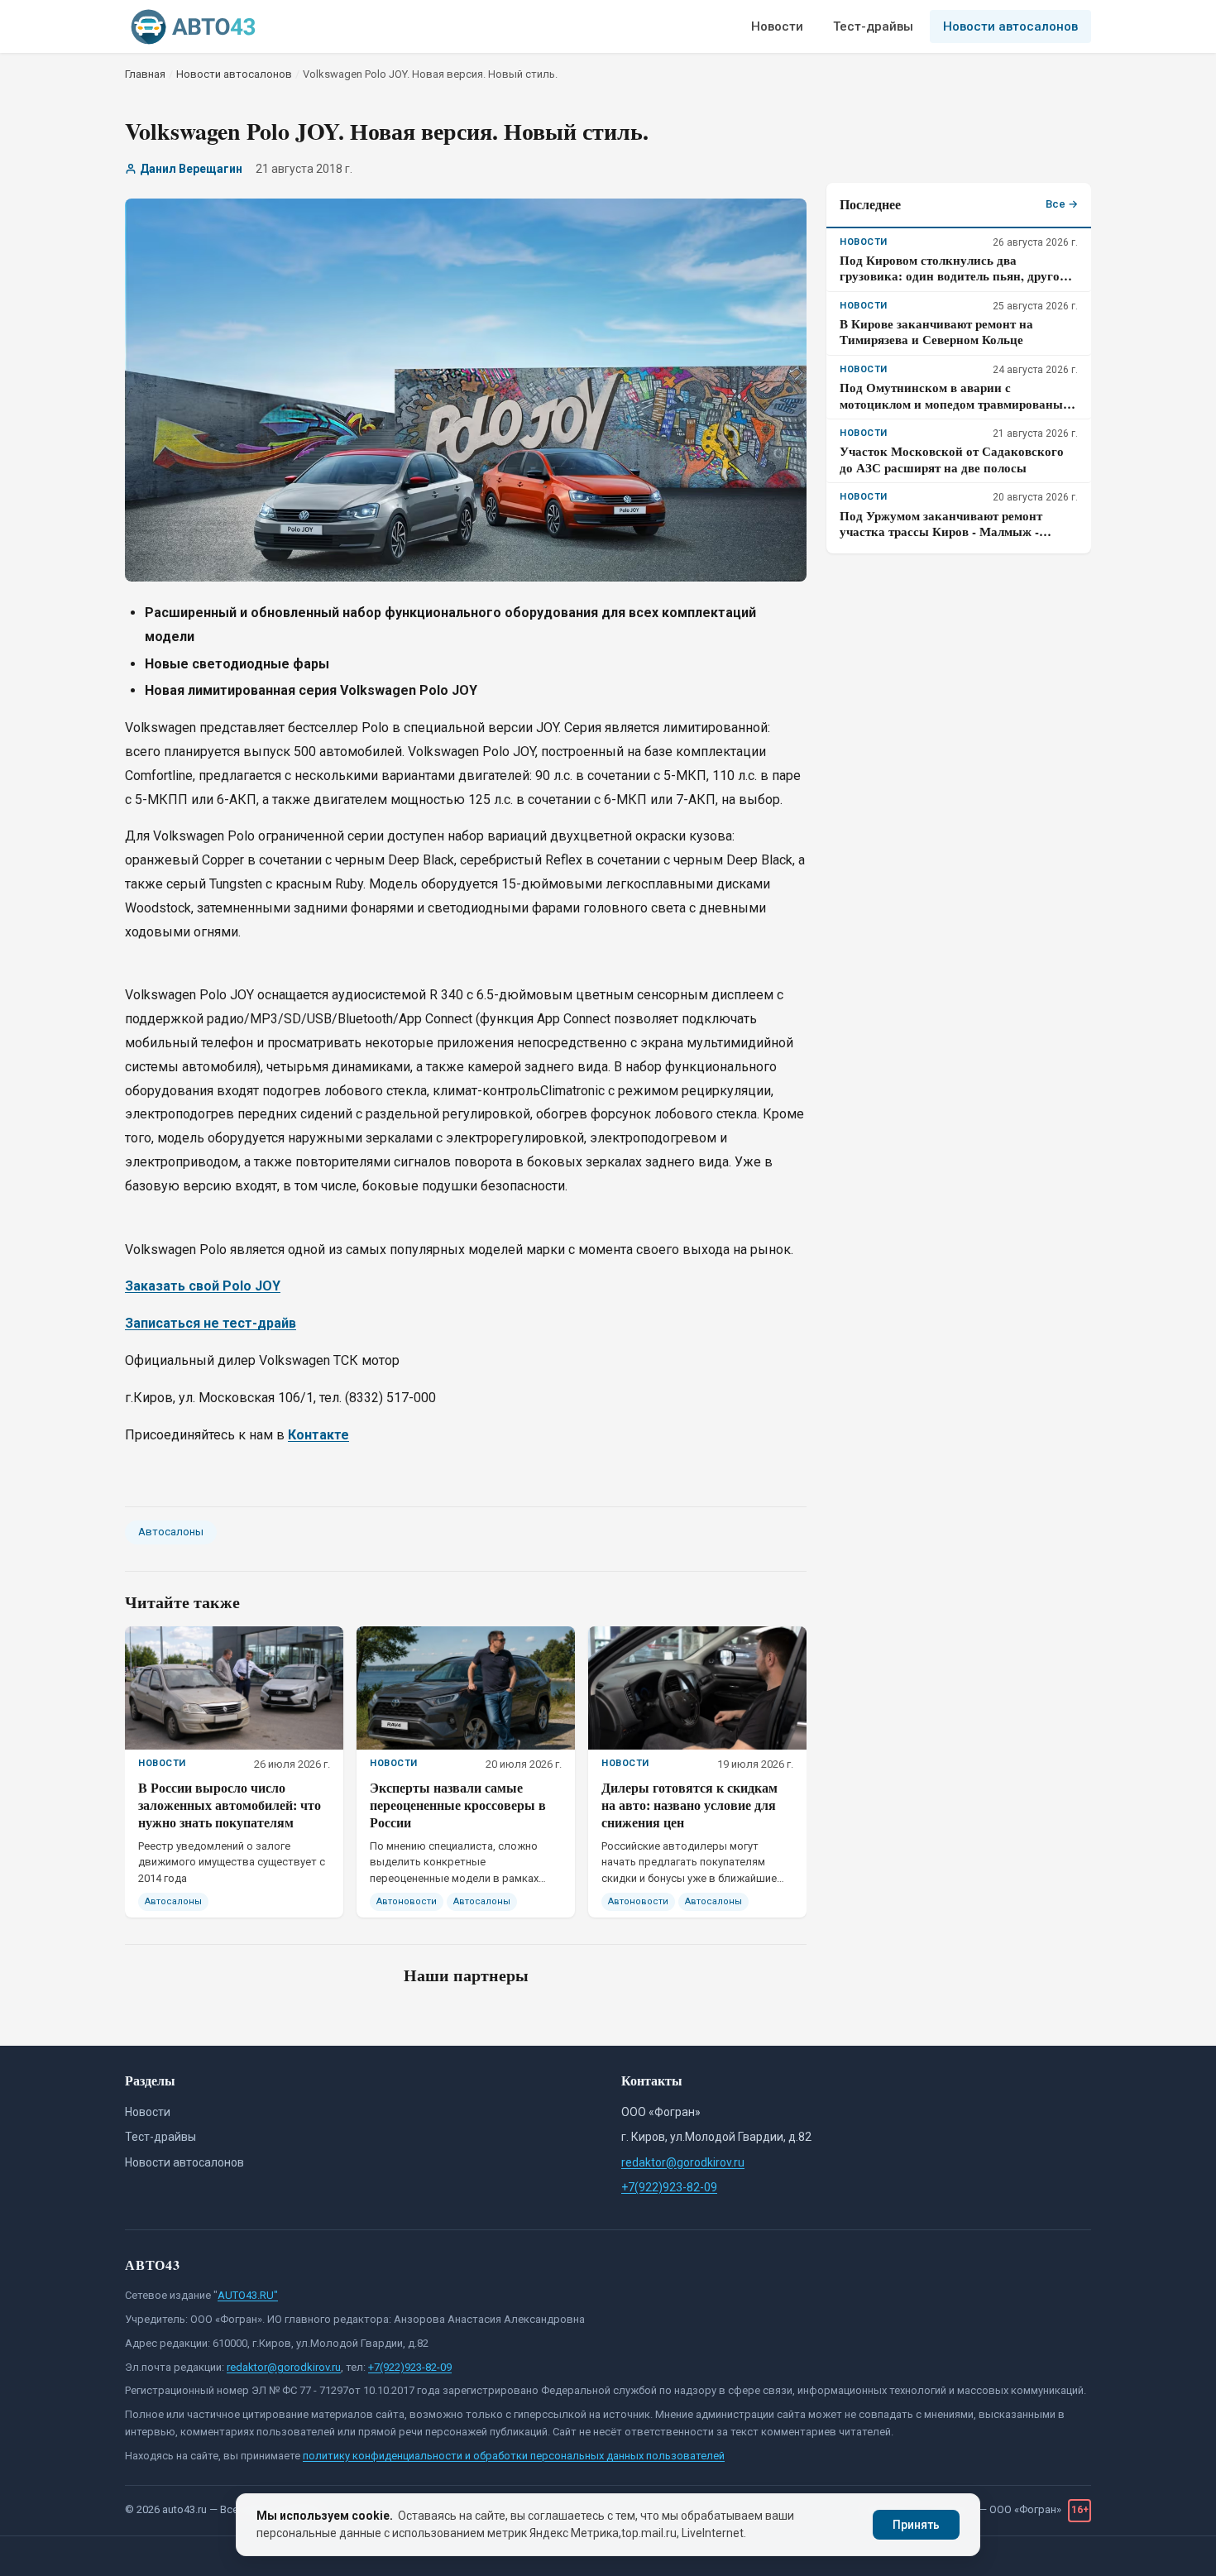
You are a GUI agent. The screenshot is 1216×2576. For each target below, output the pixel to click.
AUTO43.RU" (248, 2295)
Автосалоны (171, 1532)
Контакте (318, 1435)
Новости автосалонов (1010, 26)
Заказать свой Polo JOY (203, 1286)
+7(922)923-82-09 (669, 2187)
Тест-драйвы (873, 26)
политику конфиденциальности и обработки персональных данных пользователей (514, 2456)
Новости (777, 26)
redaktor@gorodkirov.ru (683, 2162)
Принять (916, 2525)
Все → (1062, 204)
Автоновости (407, 1901)
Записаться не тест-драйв (211, 1323)
